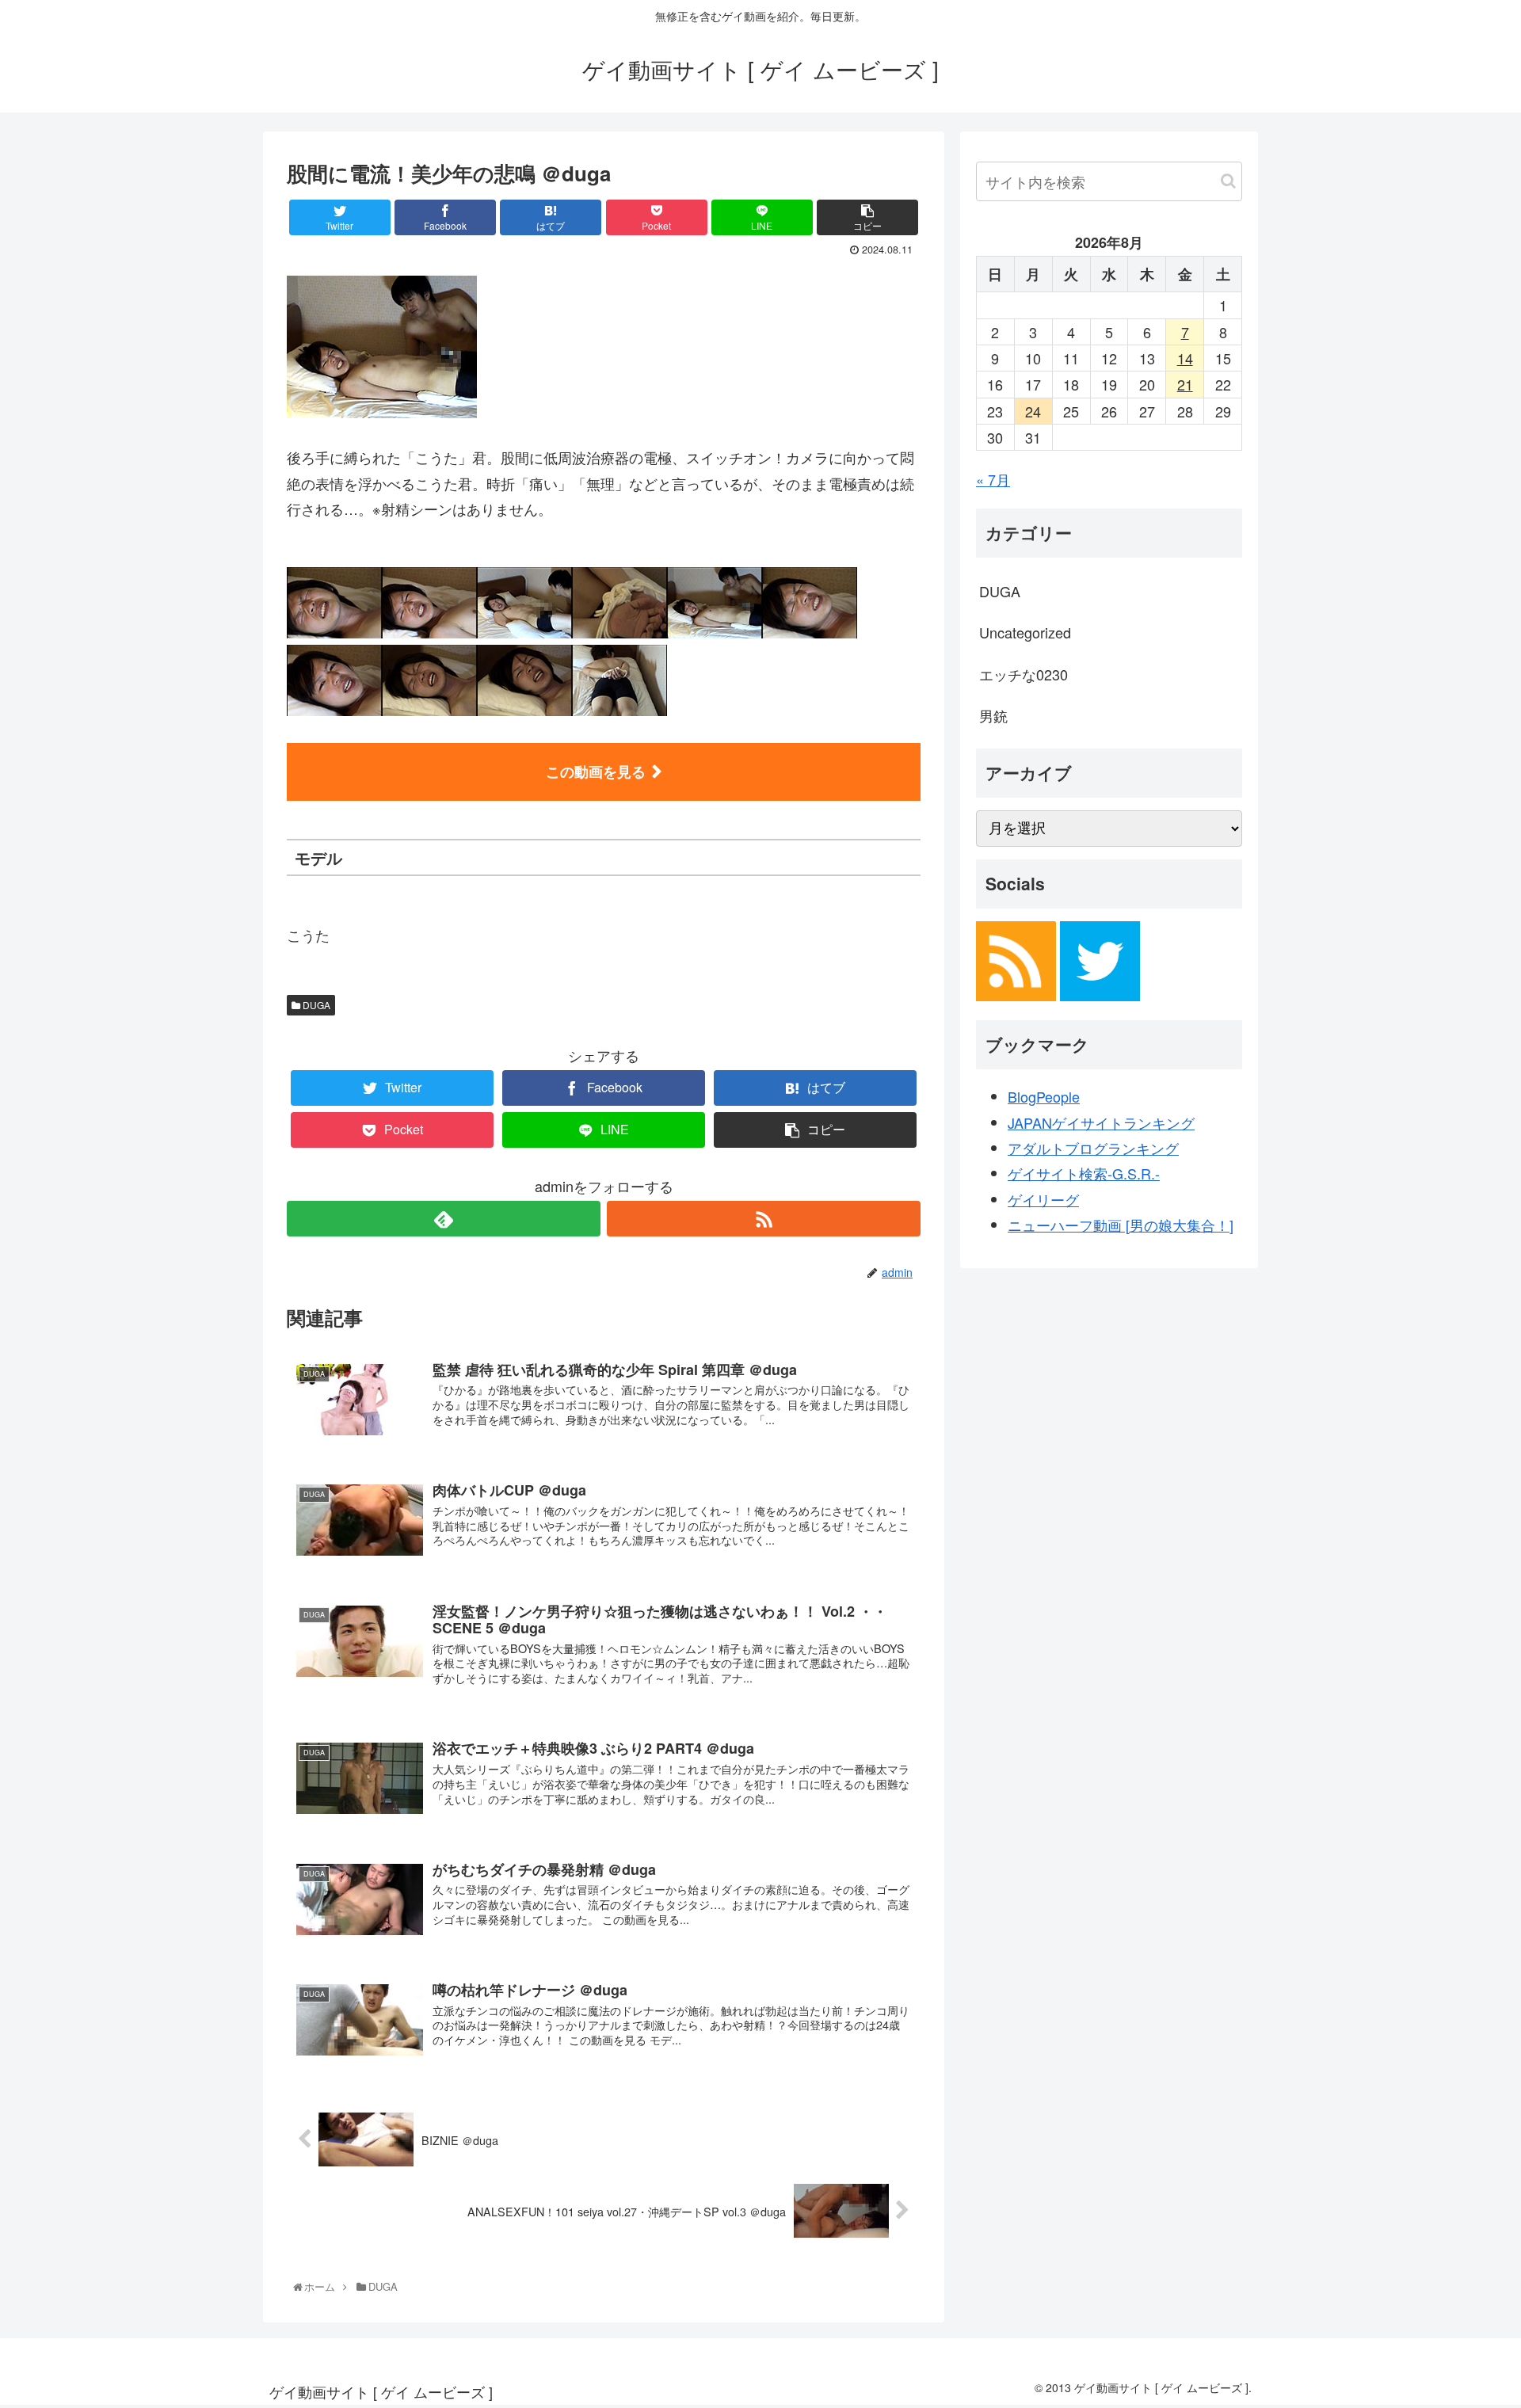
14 (1185, 358)
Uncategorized (1025, 632)
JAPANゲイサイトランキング (1101, 1122)
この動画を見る (596, 772)
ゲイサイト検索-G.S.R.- (1084, 1173)
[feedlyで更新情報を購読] (444, 1219)
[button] (1228, 181)
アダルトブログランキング (1093, 1148)
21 (1185, 384)
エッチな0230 (1024, 674)
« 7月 (993, 479)
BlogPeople (1044, 1096)
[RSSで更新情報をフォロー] (764, 1219)
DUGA (315, 1005)
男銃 (993, 715)
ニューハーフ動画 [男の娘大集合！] (1121, 1225)
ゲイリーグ (1043, 1199)
